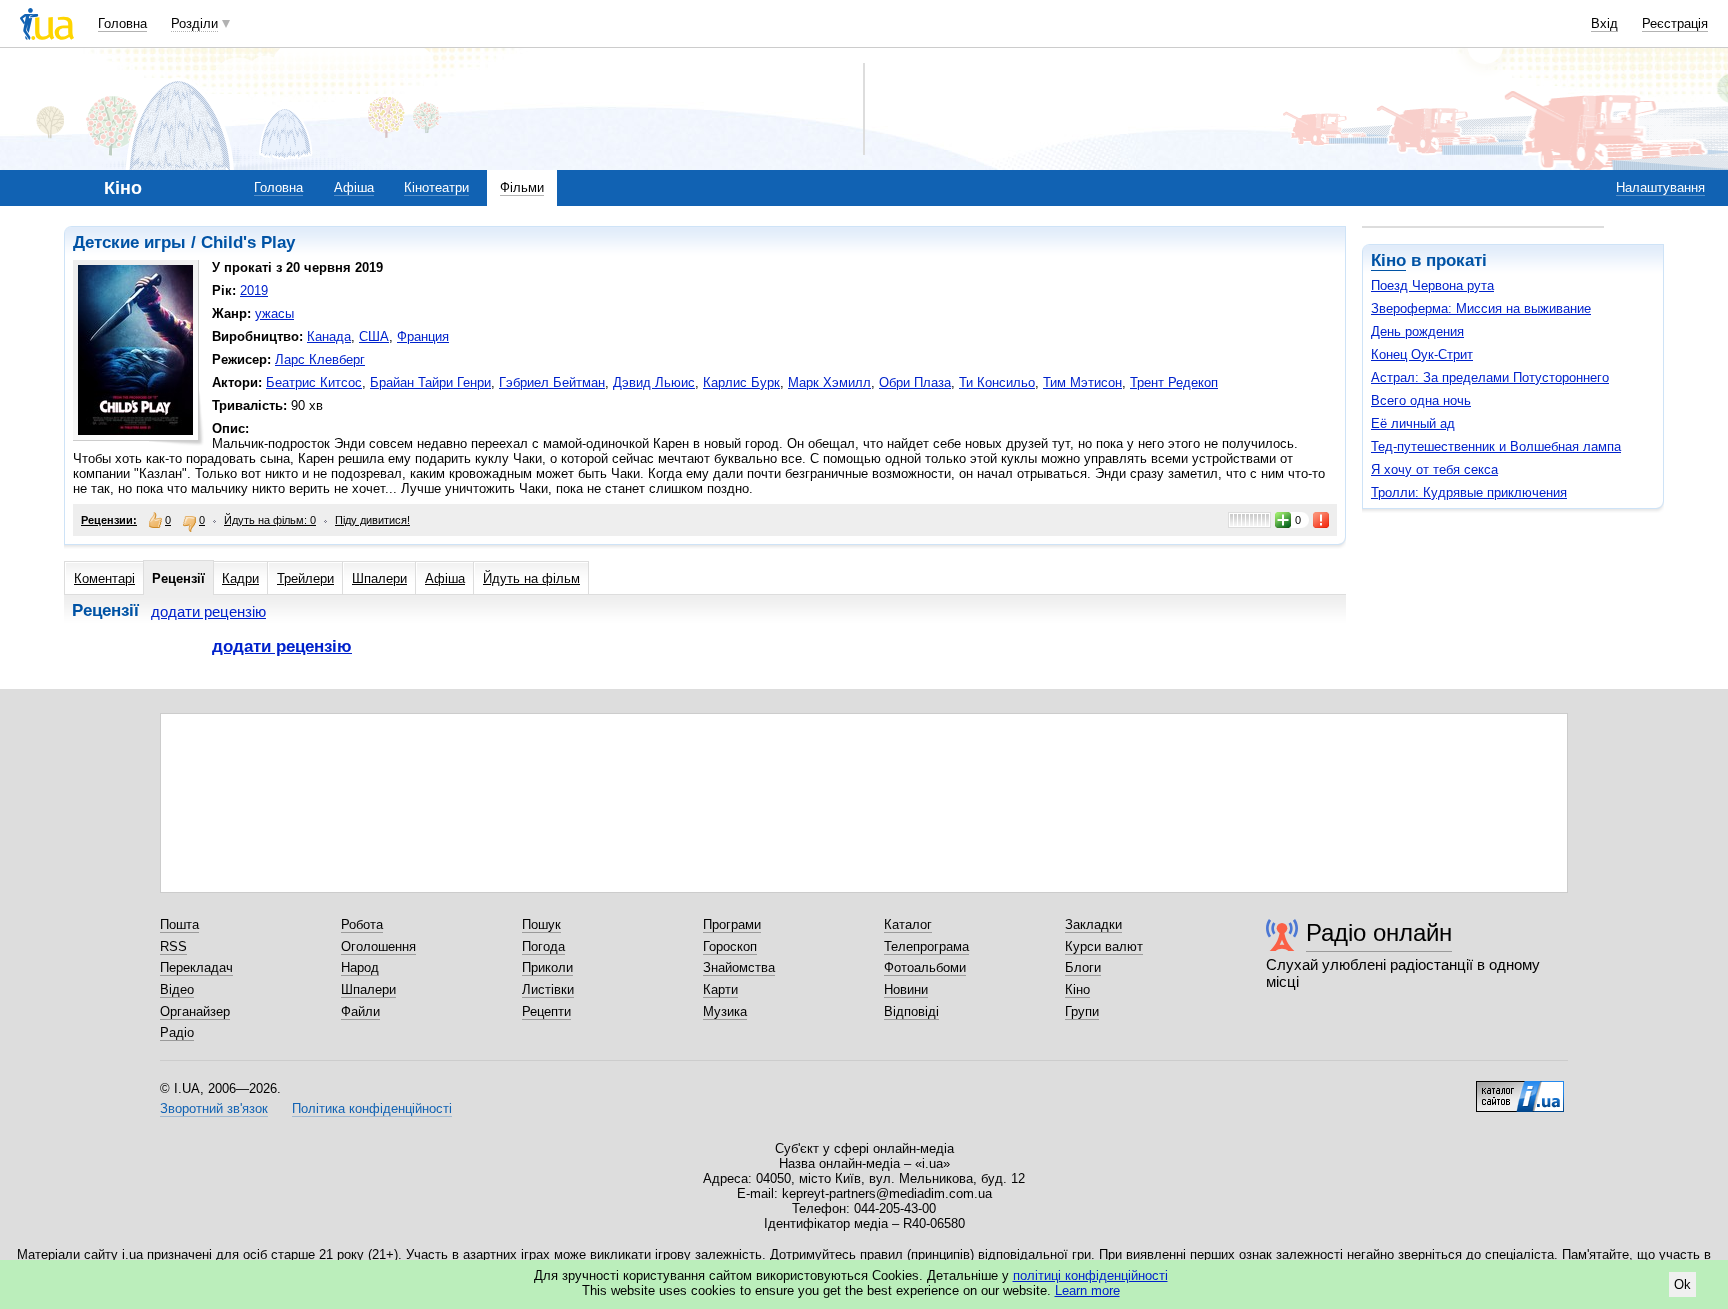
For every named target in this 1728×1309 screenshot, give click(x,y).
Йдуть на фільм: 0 (270, 520)
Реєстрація (1675, 23)
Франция (423, 336)
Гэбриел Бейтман (552, 382)
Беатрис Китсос (314, 382)
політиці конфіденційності (1090, 1275)
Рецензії (178, 578)
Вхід (1604, 23)
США (374, 336)
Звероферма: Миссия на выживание (1481, 308)
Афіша (354, 187)
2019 (254, 290)
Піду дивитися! (372, 520)
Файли (360, 1011)
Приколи (547, 967)
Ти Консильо (997, 382)
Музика (725, 1011)
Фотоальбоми (925, 967)
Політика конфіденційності (372, 1108)
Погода (543, 946)
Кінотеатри (436, 187)
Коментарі (104, 578)
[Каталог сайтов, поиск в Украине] (1520, 1089)
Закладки (1093, 924)
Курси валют (1104, 946)
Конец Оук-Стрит (1422, 354)
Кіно (1388, 260)
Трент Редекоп (1174, 382)
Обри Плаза (915, 382)
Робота (362, 924)
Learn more (1087, 1290)
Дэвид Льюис (654, 382)
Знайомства (739, 967)
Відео (177, 989)
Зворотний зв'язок (214, 1108)
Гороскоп (730, 946)
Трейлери (305, 578)
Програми (732, 924)
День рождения (1417, 331)
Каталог (908, 924)
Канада (329, 336)
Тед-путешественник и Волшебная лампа (1496, 446)
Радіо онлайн (1379, 932)
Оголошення (378, 946)
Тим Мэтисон (1082, 382)
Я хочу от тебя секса (1434, 469)
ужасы (274, 313)
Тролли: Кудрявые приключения (1469, 492)
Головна (122, 23)
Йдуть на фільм (531, 578)
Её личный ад (1413, 423)
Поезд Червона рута (1432, 285)
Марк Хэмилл (829, 382)
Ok (1682, 1284)
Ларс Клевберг (320, 359)
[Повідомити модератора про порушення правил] (1322, 520)
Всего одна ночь (1421, 400)
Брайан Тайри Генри (430, 382)
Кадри (240, 578)
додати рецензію (208, 611)
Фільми (522, 187)
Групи (1082, 1011)
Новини (906, 989)
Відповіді (911, 1011)
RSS (173, 946)
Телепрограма (926, 946)
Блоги (1083, 967)
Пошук (541, 924)
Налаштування (1660, 187)
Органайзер (195, 1011)
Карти (720, 989)
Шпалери (379, 578)
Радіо (177, 1032)
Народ (360, 967)
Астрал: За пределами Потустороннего (1490, 377)
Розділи (194, 23)
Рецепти (546, 1011)
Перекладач (196, 967)
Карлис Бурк (741, 382)
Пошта (179, 924)
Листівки (548, 989)
